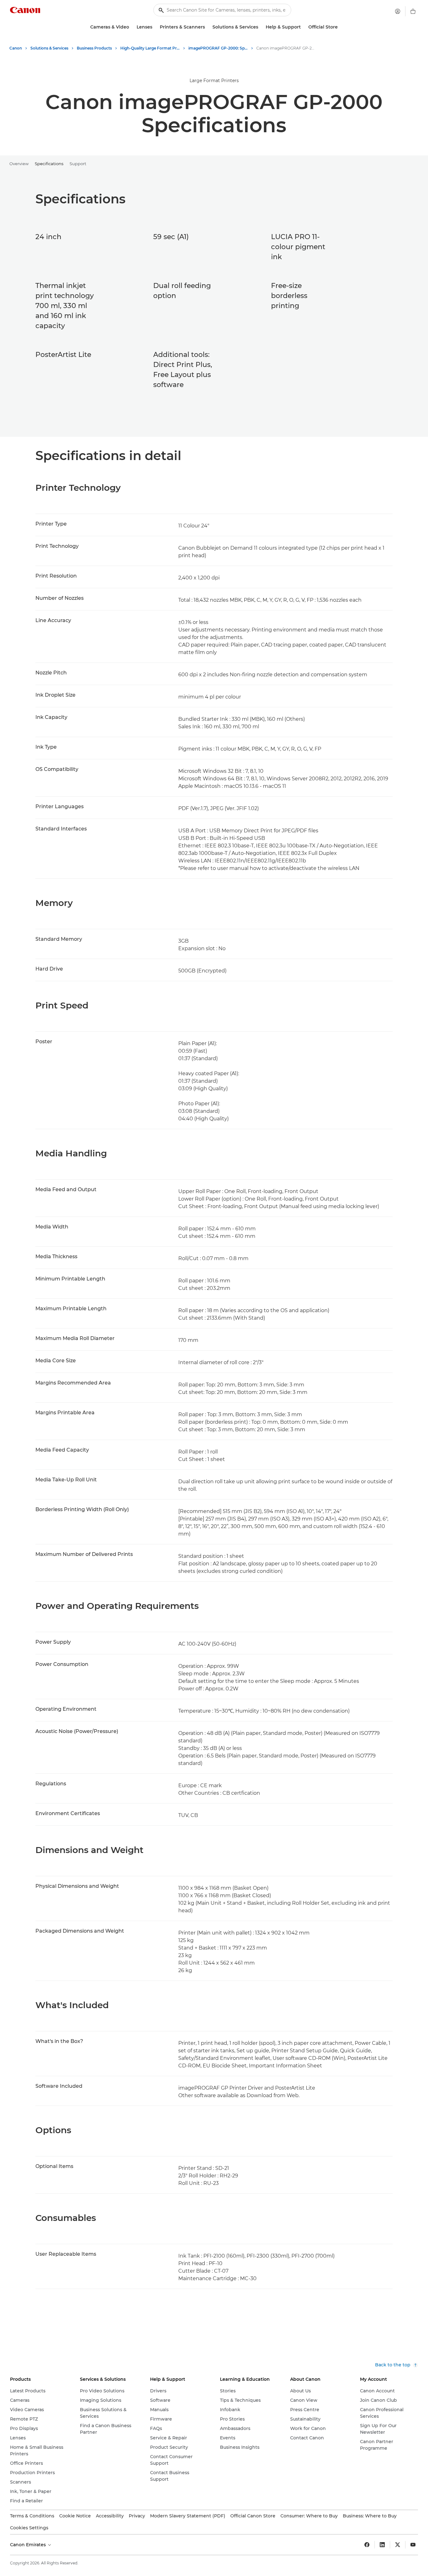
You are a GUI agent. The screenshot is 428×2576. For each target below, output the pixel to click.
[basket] (413, 11)
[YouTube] (413, 2545)
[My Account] (398, 11)
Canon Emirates (29, 2545)
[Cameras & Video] (132, 27)
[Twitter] (398, 2545)
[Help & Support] (303, 27)
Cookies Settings (29, 2528)
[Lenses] (155, 27)
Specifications (49, 164)
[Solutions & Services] (261, 27)
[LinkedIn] (382, 2545)
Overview (19, 164)
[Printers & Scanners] (207, 27)
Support (78, 164)
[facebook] (367, 2545)
